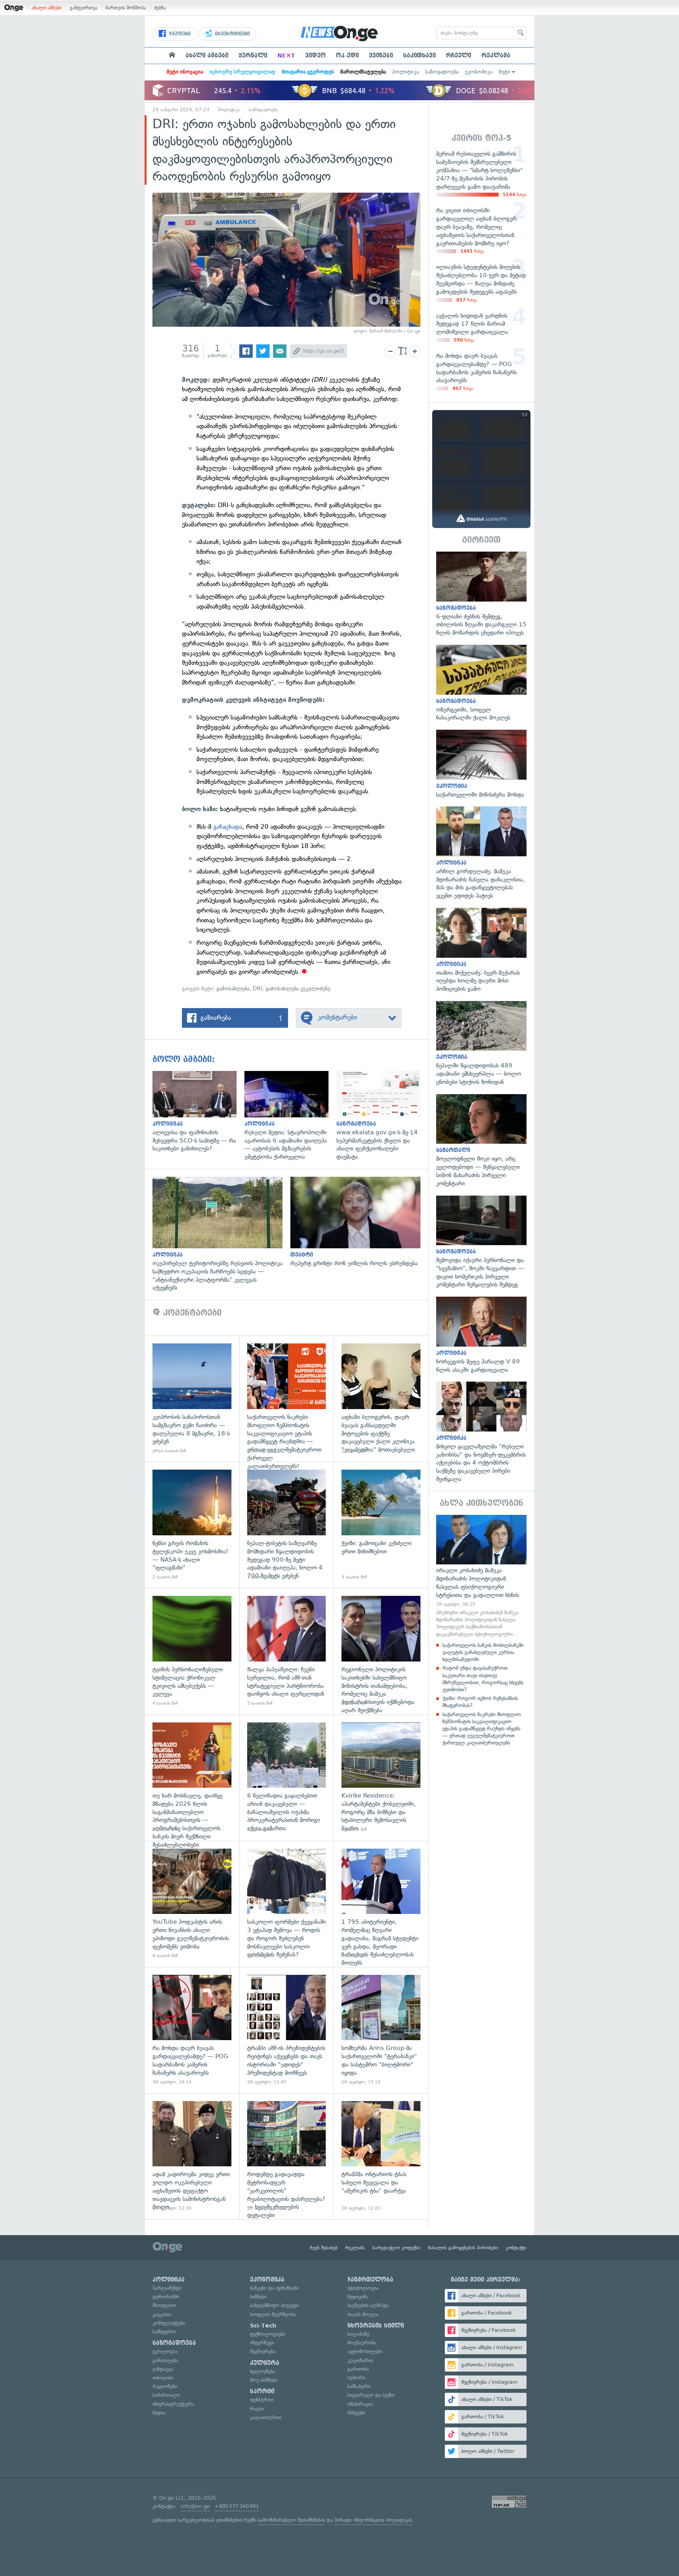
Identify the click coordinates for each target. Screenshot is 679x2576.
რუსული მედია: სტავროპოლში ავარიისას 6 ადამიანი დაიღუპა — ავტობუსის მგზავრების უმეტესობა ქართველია (290, 1116)
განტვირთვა (83, 8)
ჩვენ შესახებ (324, 2248)
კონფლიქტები (169, 2323)
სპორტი (262, 2391)
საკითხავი (419, 55)
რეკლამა (496, 55)
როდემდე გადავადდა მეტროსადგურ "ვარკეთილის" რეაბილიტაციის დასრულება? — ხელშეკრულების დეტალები (287, 2156)
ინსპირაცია (360, 2404)
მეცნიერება (263, 2351)
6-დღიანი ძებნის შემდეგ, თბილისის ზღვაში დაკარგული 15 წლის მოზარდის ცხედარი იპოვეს (481, 594)
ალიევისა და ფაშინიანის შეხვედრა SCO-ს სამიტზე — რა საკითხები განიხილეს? (198, 1112)
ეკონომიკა (479, 72)
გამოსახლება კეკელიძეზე (298, 989)
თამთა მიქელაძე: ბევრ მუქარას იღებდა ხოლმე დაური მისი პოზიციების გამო (481, 950)
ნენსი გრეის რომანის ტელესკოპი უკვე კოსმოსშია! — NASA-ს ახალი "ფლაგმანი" (192, 1525)
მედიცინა (358, 2297)
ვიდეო (316, 55)
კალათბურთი (266, 2417)
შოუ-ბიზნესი (264, 2380)
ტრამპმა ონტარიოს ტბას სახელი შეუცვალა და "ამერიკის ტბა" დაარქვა (381, 2156)
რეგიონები (165, 2386)
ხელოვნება (263, 2371)
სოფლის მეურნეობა (273, 2314)
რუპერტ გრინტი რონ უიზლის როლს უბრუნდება (359, 1222)
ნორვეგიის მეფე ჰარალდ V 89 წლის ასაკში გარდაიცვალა (481, 1335)
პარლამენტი (167, 2288)
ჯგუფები (179, 34)
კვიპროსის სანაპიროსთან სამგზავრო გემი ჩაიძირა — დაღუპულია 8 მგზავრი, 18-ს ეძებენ (192, 1399)
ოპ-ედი (347, 55)
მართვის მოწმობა (126, 8)
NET (286, 55)
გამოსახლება (233, 989)
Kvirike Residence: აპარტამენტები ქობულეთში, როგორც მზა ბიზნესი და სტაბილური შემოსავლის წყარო (381, 1778)
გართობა (358, 2369)
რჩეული (459, 55)
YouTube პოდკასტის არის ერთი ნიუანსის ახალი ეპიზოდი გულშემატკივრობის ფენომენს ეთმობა (192, 1904)
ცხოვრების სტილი (376, 2326)
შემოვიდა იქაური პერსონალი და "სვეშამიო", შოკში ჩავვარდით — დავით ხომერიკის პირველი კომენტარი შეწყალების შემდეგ (481, 1242)
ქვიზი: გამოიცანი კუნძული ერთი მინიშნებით (381, 1525)
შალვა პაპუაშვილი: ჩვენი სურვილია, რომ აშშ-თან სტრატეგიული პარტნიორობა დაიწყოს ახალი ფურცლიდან (287, 1651)
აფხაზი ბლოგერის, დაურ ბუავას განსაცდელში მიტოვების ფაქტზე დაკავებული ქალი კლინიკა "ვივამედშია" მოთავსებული (381, 1399)
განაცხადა (228, 827)
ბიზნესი (258, 2297)
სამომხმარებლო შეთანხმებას (291, 2520)
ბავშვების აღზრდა (368, 2305)
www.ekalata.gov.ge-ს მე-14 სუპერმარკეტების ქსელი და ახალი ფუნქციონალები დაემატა (382, 1116)
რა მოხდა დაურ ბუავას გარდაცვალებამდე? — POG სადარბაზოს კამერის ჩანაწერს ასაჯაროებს (192, 2030)
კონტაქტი (516, 2248)
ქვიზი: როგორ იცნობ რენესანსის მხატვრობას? (480, 1702)
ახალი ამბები (47, 8)
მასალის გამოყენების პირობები (463, 2248)
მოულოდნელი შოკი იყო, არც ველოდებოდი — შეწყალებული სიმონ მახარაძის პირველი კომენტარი (481, 1141)
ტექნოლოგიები (268, 2334)
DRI (258, 989)
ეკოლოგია (165, 2351)
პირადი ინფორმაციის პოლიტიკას (373, 2520)
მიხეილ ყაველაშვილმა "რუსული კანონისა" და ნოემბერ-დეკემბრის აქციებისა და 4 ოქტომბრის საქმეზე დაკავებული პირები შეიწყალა (481, 1432)
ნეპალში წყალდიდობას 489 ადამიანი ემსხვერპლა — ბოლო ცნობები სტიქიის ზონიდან (481, 1044)
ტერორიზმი (166, 2297)
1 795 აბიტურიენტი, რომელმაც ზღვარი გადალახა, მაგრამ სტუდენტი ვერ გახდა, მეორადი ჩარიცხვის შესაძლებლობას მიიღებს (381, 1904)
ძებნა (160, 8)
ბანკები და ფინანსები (274, 2288)
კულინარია (360, 2360)
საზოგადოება (442, 72)
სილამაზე (358, 2334)
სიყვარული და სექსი (371, 2395)
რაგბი (257, 2409)
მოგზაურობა (362, 2343)
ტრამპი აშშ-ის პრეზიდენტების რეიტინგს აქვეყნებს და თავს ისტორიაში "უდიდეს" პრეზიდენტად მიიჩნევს (287, 2030)
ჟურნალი (253, 55)
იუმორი (356, 2378)
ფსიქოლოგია (363, 2288)
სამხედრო (164, 2332)
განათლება (165, 2360)
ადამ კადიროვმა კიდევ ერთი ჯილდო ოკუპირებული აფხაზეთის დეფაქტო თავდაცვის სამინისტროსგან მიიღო (192, 2156)
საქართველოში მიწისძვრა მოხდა (481, 764)
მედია (159, 2413)
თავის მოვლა (363, 2314)
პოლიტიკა (406, 72)
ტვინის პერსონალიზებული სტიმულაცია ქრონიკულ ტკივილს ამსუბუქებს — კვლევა (192, 1651)
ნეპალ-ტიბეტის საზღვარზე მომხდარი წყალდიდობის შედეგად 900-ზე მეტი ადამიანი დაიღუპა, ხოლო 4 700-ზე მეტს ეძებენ (287, 1525)
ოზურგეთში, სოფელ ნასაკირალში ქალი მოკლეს (481, 683)
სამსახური (359, 2386)
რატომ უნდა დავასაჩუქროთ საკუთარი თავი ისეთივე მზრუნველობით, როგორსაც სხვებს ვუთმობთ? (483, 1679)
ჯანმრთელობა (370, 2280)
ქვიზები (381, 55)
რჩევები (356, 2413)
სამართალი (166, 2395)
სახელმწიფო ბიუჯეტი (274, 2305)
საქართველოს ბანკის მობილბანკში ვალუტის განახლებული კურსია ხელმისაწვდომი (483, 1652)
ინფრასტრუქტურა (173, 2404)
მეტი (505, 72)
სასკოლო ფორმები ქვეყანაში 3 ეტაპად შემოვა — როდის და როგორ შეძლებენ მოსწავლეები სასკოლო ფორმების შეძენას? (287, 1904)
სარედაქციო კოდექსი (396, 2248)
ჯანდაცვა (163, 2369)
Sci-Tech (263, 2326)
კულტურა (265, 2363)
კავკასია (162, 2314)
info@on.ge (195, 2506)
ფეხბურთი (262, 2400)
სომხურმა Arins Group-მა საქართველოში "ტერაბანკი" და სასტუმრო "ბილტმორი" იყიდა (381, 2030)
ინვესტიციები (232, 34)
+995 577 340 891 (237, 2506)
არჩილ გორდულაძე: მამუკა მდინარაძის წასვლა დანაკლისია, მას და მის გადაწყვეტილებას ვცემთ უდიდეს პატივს (481, 853)
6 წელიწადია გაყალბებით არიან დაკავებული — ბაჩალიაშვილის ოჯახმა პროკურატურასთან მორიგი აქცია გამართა (287, 1778)
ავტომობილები (365, 2351)
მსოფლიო (164, 2305)
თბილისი (163, 2378)
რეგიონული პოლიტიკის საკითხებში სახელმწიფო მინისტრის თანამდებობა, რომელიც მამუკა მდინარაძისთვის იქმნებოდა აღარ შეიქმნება (381, 1651)
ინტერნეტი (262, 2343)
